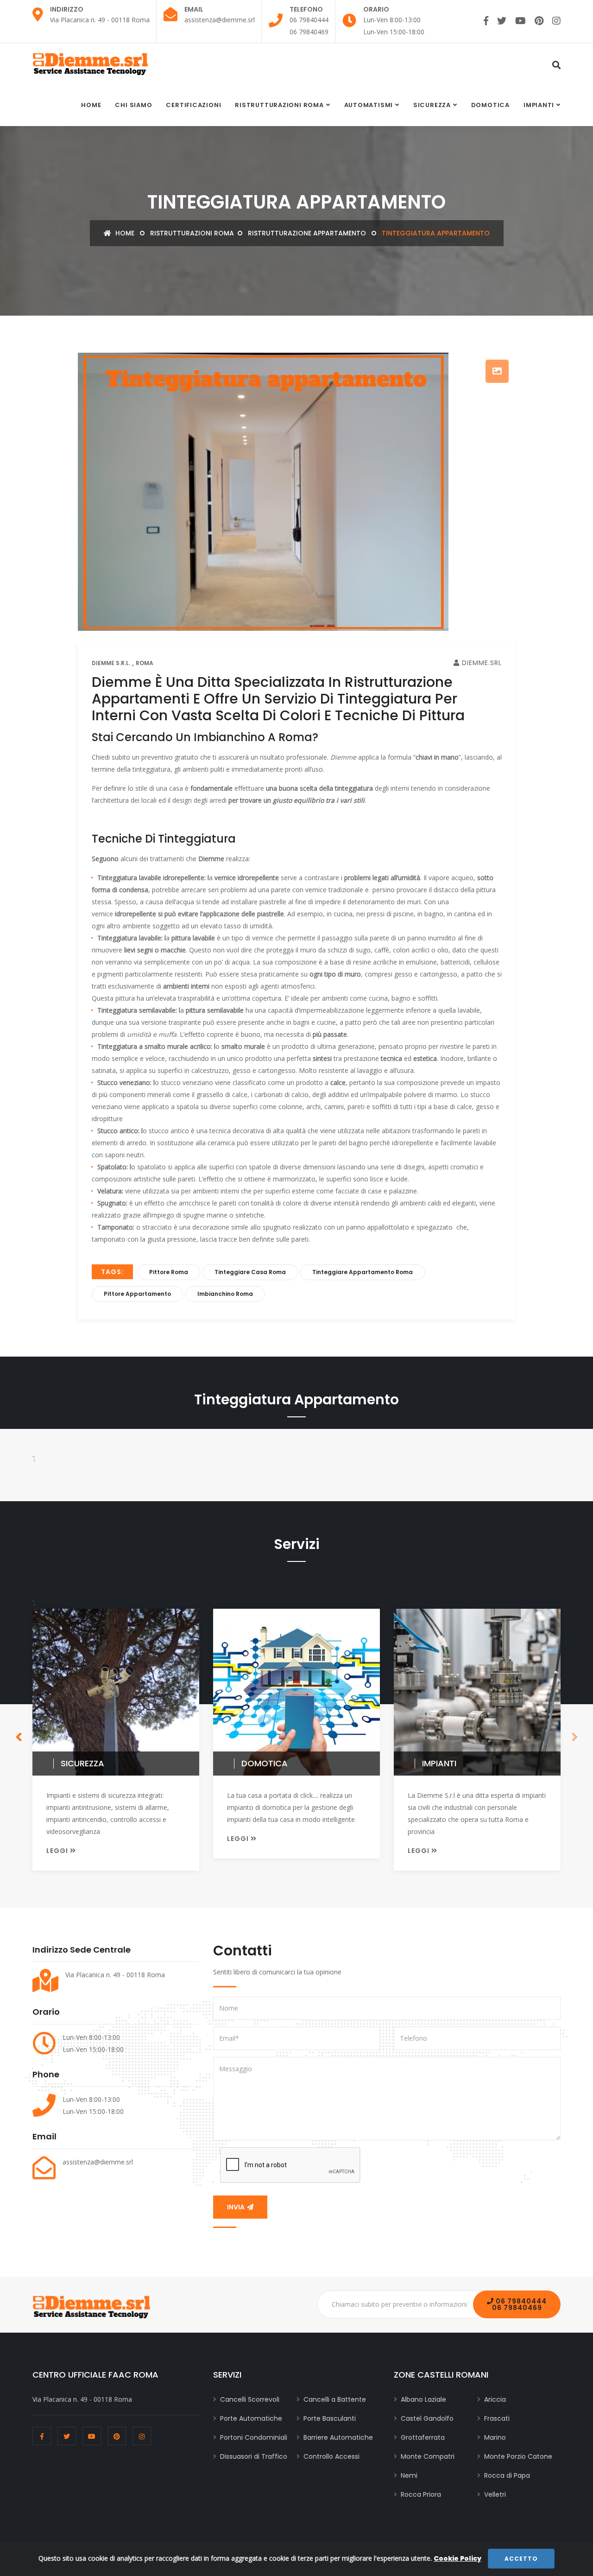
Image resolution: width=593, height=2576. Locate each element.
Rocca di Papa (507, 2475)
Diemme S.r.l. (111, 663)
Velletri (495, 2494)
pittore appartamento (137, 1294)
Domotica (490, 105)
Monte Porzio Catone (518, 2456)
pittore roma (169, 1272)
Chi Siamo (133, 105)
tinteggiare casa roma (250, 1272)
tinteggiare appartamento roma (363, 1272)
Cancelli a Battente (335, 2399)
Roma (145, 663)
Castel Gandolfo (427, 2418)
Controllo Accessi (331, 2456)
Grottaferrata (423, 2437)
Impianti (539, 105)
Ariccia (495, 2399)
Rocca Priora (421, 2494)
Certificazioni (193, 105)
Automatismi (369, 105)
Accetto (521, 2559)
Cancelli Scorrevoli (250, 2399)
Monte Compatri (428, 2456)
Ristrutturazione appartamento (307, 233)
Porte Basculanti (330, 2418)
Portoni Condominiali (254, 2437)
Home (91, 105)
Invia (237, 2207)
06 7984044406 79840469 (519, 2304)
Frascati (497, 2418)
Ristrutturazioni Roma (279, 105)
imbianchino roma (225, 1294)
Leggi (58, 1851)
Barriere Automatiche (338, 2437)
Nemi (409, 2475)
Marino (495, 2437)
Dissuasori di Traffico (254, 2456)
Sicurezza (432, 105)
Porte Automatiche (251, 2418)
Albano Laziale (423, 2399)
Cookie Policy (457, 2558)
